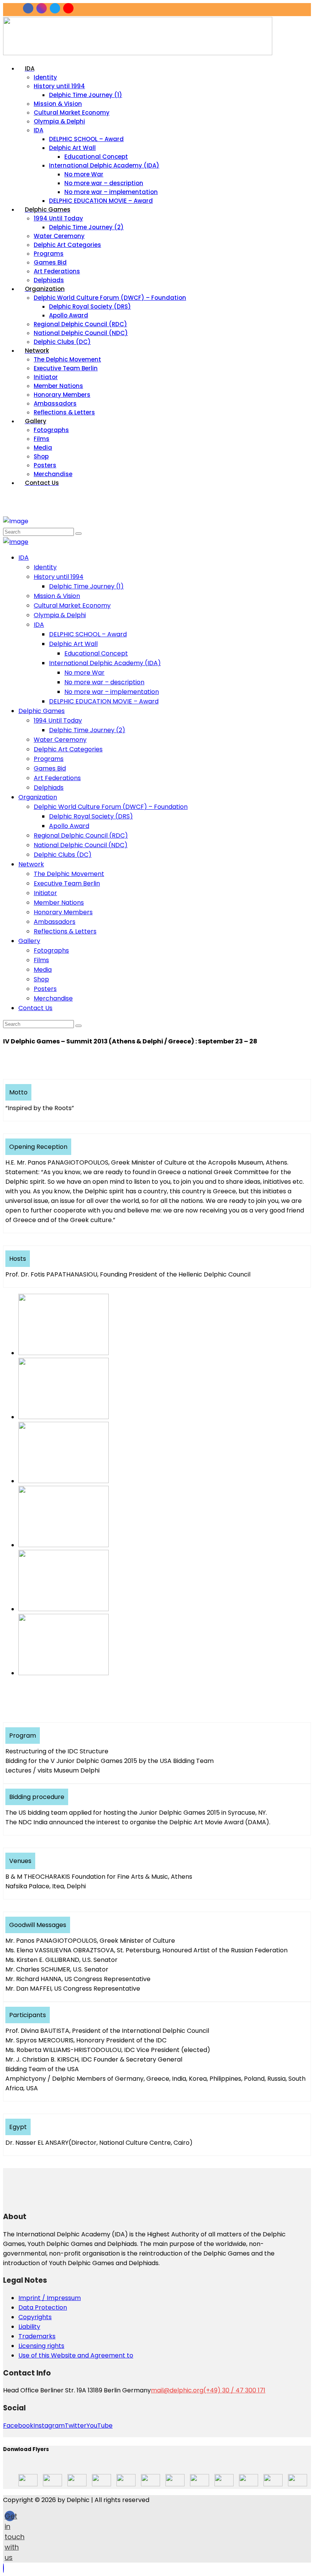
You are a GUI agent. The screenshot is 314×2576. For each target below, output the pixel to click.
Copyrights (35, 2317)
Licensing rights (41, 2346)
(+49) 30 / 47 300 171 (234, 2390)
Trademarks (37, 2336)
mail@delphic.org (177, 2390)
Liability (29, 2327)
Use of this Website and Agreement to (76, 2355)
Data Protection (43, 2307)
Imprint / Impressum (50, 2298)
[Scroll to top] (3, 2568)
